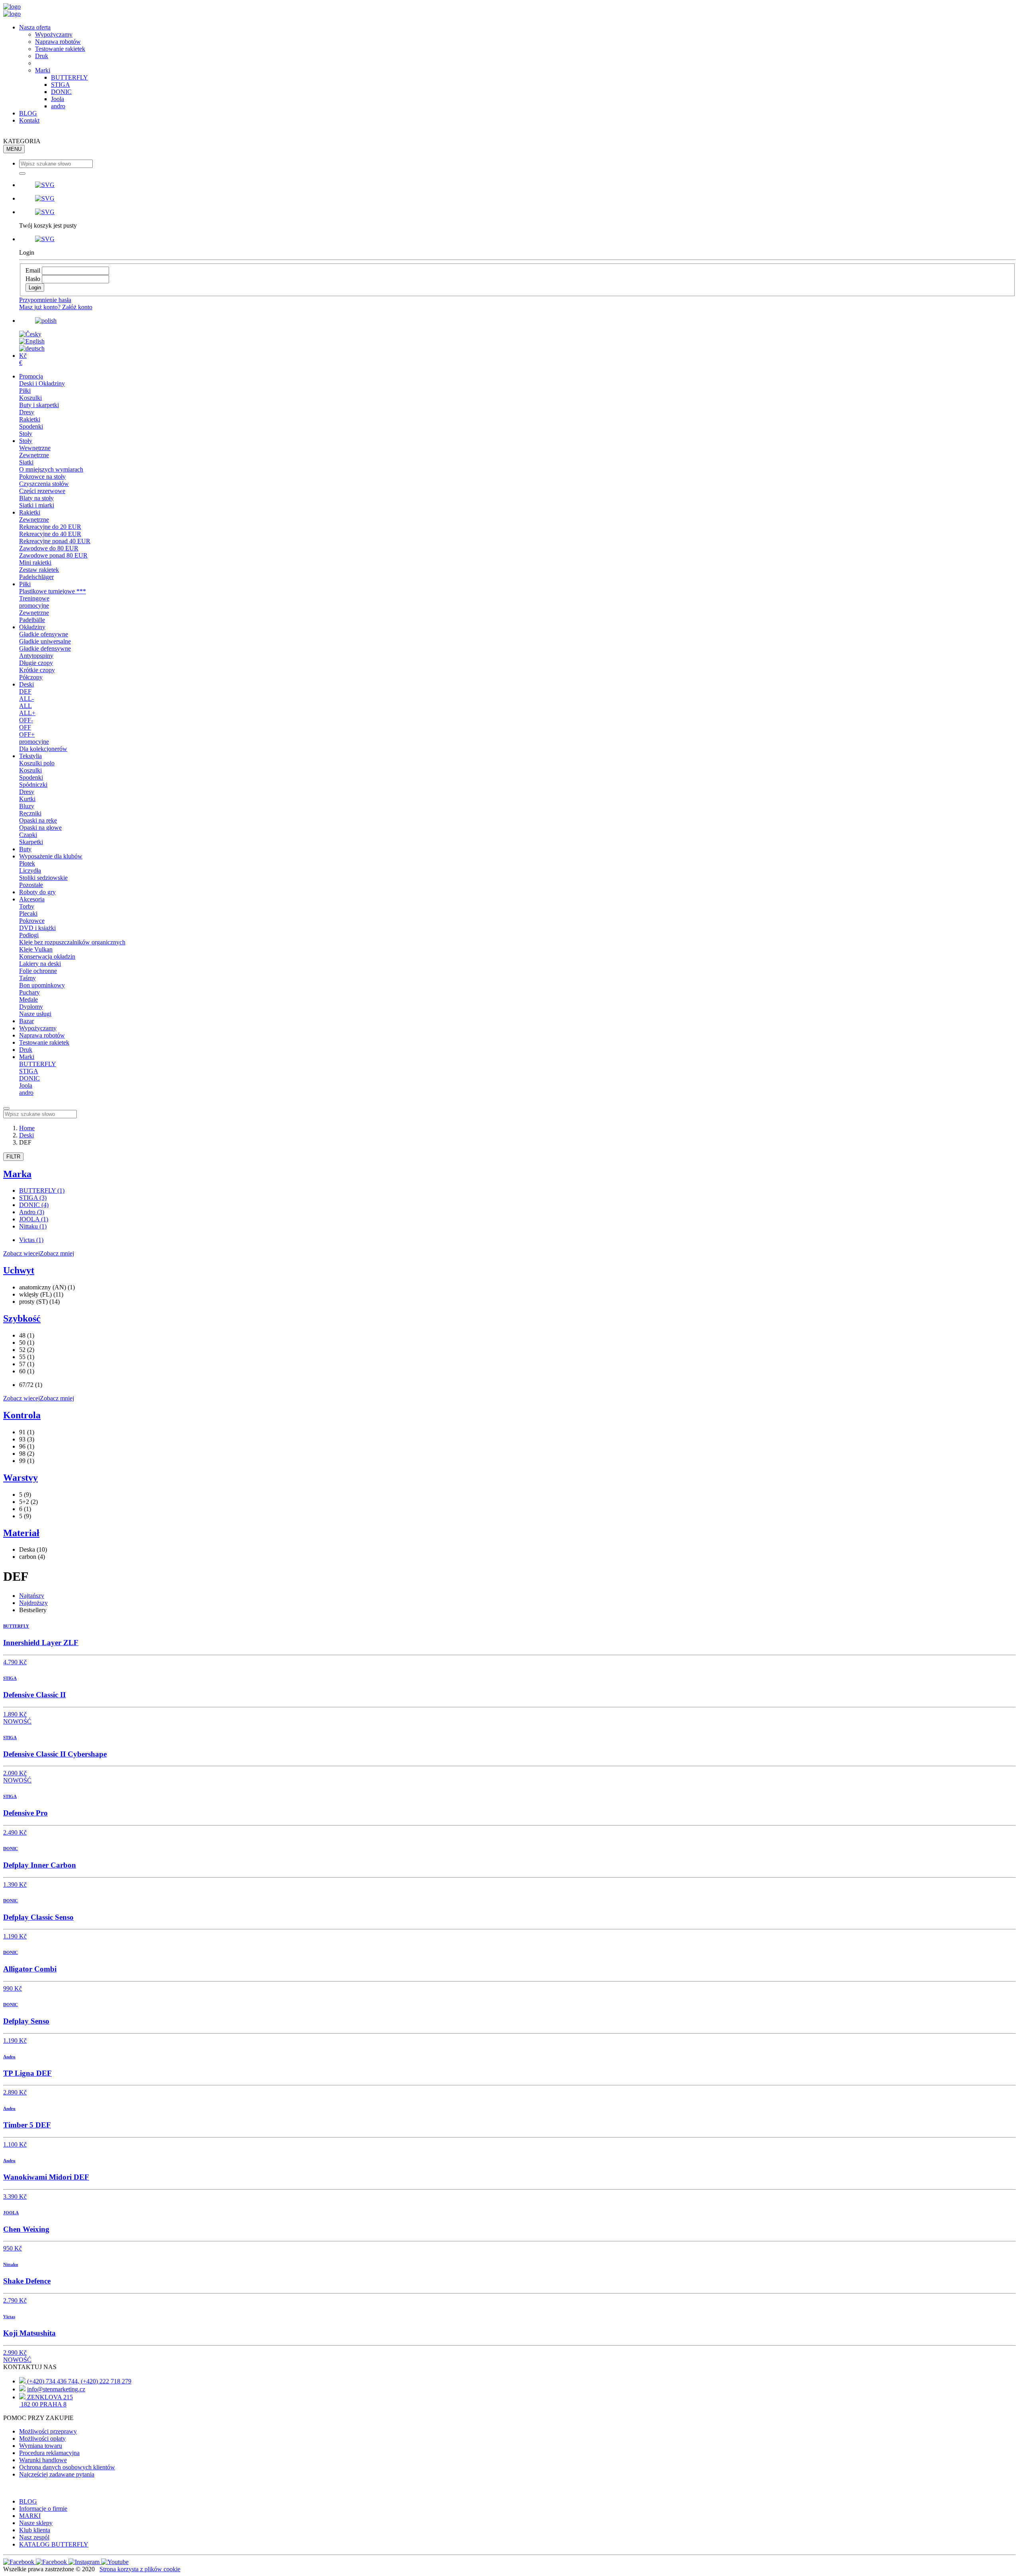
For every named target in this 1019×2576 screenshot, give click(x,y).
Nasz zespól (34, 2537)
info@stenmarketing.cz (56, 2389)
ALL (25, 706)
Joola (58, 99)
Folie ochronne (38, 971)
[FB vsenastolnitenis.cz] (20, 2562)
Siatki (26, 462)
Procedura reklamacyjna (49, 2453)
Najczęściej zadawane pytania (57, 2474)
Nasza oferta (35, 27)
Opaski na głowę (40, 828)
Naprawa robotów (58, 42)
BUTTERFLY (69, 77)
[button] (517, 185)
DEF (25, 691)
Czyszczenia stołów (44, 484)
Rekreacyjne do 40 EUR (50, 534)
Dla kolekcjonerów (43, 749)
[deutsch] (32, 348)
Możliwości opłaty (42, 2439)
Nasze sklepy (36, 2523)
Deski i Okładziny (42, 383)
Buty (25, 849)
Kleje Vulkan (36, 949)
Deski (26, 684)
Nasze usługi (35, 1014)
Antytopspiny (36, 656)
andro (58, 106)
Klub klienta (35, 2530)
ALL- (26, 699)
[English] (32, 341)
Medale (28, 999)
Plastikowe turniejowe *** (53, 591)
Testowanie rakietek (60, 49)
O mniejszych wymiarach (51, 469)
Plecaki (28, 914)
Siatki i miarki (37, 505)
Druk (42, 56)
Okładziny (32, 627)
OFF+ (27, 734)
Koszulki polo (37, 763)
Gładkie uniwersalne (45, 641)
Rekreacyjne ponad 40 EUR (55, 541)
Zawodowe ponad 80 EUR (53, 555)
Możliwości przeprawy (48, 2431)
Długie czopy (36, 663)
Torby (27, 906)
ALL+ (27, 713)
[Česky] (30, 334)
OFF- (26, 720)
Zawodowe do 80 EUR (49, 548)
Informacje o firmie (43, 2509)
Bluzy (27, 806)
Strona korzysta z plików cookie (140, 2569)
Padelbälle (32, 620)
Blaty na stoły (36, 498)
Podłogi (29, 935)
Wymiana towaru (41, 2446)
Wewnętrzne (35, 448)
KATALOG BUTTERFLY (54, 2544)
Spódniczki (33, 785)
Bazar (26, 1021)
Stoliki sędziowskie (43, 878)
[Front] (12, 7)
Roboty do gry (37, 892)
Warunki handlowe (43, 2460)
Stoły (26, 434)
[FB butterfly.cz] (52, 2562)
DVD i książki (37, 928)
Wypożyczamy (54, 34)
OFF (25, 727)
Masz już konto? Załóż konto (56, 307)
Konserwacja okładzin (47, 956)
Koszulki (30, 398)
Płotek (27, 863)
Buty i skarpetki (39, 405)
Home (27, 1128)
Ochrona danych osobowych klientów (67, 2467)
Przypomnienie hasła (45, 300)
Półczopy (31, 677)
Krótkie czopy (37, 670)
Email (33, 270)
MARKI (30, 2516)
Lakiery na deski (40, 964)
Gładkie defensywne (45, 648)
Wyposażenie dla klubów (51, 856)
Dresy (27, 412)
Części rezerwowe (42, 491)
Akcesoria (32, 899)
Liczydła (30, 871)
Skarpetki (31, 842)
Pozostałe (31, 885)
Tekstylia (30, 756)
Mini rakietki (35, 563)
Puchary (29, 992)
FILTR (13, 1157)
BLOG (28, 113)
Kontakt (29, 120)
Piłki (25, 391)
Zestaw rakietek (39, 570)
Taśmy (27, 978)
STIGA (61, 85)
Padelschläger (36, 577)
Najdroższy (33, 1603)
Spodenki (31, 426)
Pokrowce (32, 921)
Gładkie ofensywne (44, 634)
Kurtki (27, 799)
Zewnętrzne (34, 455)
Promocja (31, 376)
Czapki (28, 835)
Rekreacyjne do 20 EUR (50, 527)
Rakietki (30, 419)
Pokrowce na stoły (42, 477)
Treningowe (34, 598)
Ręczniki (30, 813)
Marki (43, 70)
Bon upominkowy (42, 985)
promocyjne (34, 605)
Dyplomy (31, 1007)
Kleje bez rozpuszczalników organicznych (72, 942)
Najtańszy (32, 1596)
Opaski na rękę (38, 820)
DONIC (61, 92)
